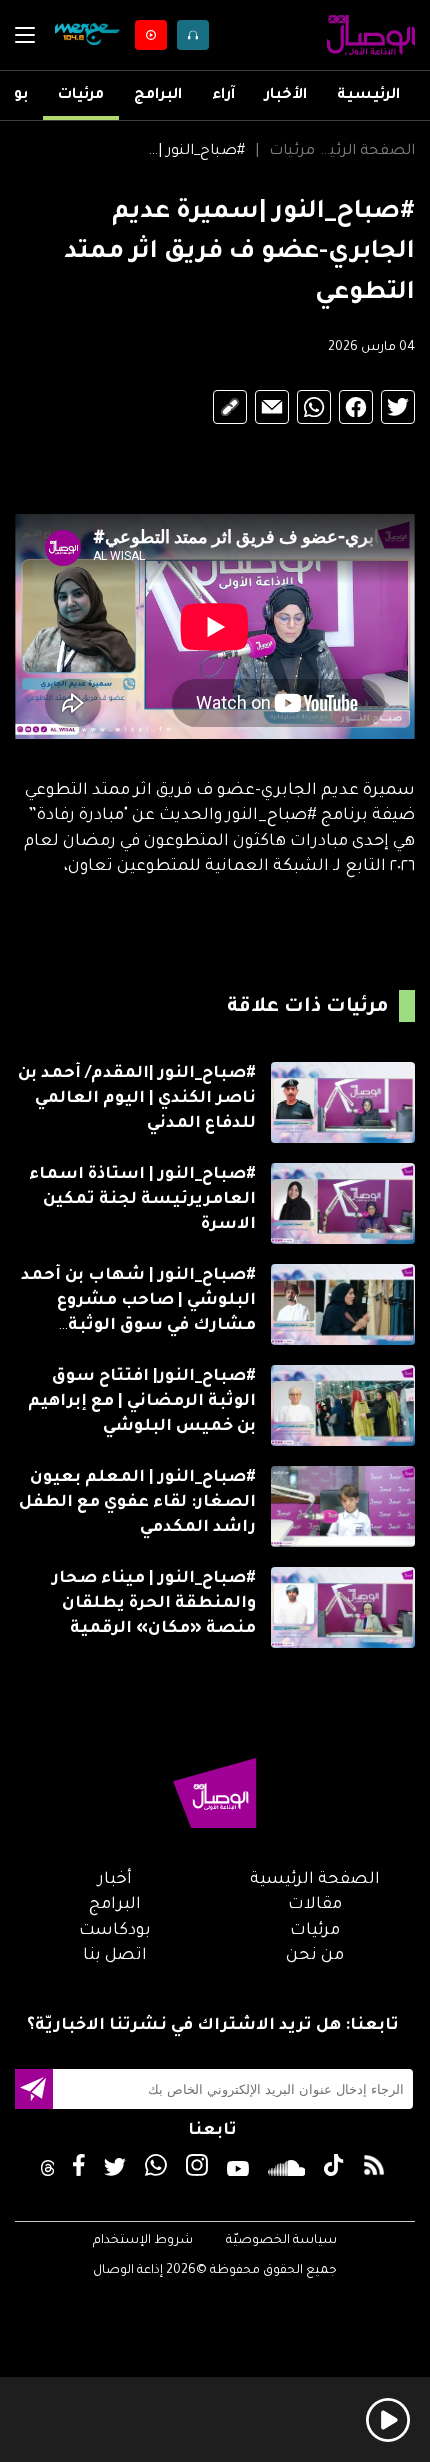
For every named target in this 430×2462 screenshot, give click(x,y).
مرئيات (81, 96)
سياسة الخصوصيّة (281, 2241)
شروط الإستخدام (143, 2241)
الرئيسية (368, 96)
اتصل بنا (115, 1956)
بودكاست (115, 1931)
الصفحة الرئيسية (365, 152)
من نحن (315, 1956)
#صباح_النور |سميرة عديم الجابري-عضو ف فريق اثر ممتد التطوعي (195, 152)
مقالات (315, 1905)
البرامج (158, 96)
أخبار (115, 1880)
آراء (223, 96)
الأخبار (286, 96)
